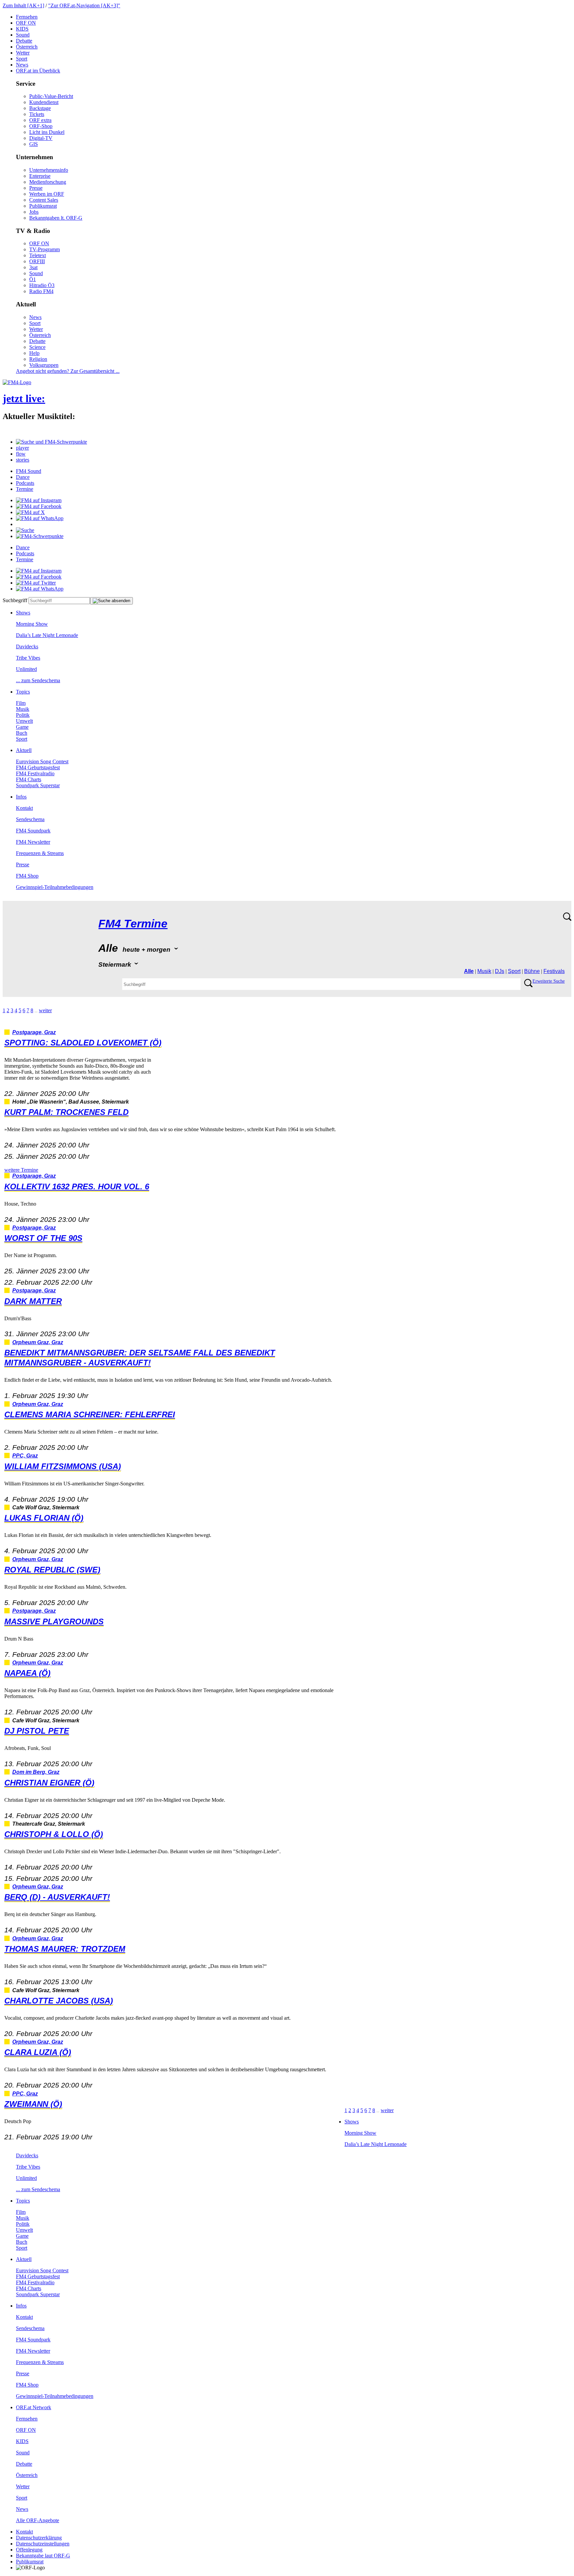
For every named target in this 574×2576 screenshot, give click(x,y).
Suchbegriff (15, 600)
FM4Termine (133, 924)
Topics (23, 692)
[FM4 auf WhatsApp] (40, 518)
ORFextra (40, 120)
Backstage (40, 108)
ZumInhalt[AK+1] (23, 5)
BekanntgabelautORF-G (43, 2556)
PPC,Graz (25, 1456)
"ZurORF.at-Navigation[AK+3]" (84, 5)
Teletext (38, 255)
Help (34, 353)
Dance (23, 477)
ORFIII (37, 261)
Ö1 (33, 279)
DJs (500, 971)
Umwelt (24, 721)
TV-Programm (45, 249)
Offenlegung (29, 2550)
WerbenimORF (47, 194)
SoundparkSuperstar (38, 785)
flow (21, 454)
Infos (21, 797)
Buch (22, 733)
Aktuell (24, 750)
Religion (38, 359)
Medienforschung (48, 182)
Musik (23, 709)
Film (21, 703)
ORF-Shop (41, 126)
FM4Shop (27, 876)
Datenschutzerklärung (39, 2538)
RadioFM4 (41, 291)
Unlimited (26, 669)
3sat (33, 267)
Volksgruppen (44, 365)
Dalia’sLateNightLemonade (47, 635)
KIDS (22, 29)
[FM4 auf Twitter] (36, 583)
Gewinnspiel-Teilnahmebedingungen (55, 887)
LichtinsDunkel (47, 132)
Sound (23, 35)
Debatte (24, 41)
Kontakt (24, 808)
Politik (23, 715)
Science (37, 347)
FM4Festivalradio (35, 773)
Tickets (37, 114)
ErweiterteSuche (549, 981)
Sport (22, 59)
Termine (25, 489)
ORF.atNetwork (34, 2407)
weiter (45, 1010)
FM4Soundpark (33, 831)
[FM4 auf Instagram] (39, 500)
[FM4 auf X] (30, 512)
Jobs (34, 212)
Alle (469, 971)
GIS (34, 144)
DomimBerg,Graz (36, 1772)
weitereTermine (21, 1170)
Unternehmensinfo (49, 170)
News (22, 65)
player (22, 448)
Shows (23, 613)
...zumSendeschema (38, 680)
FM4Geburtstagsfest (38, 767)
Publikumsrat (43, 206)
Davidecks (27, 646)
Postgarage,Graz (34, 1032)
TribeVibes (28, 658)
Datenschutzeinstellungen (43, 2544)
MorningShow (32, 624)
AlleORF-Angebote (38, 2520)
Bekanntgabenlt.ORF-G (56, 218)
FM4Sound (29, 471)
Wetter (23, 53)
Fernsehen (27, 17)
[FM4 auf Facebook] (39, 506)
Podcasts (25, 483)
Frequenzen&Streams (40, 853)
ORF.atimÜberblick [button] (38, 71)
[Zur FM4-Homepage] (17, 382)
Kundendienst (44, 102)
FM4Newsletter (33, 842)
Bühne (532, 971)
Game (22, 727)
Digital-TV (41, 138)
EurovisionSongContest (42, 761)
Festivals (554, 971)
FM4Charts (29, 779)
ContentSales (44, 200)
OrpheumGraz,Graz (38, 1342)
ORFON (26, 23)
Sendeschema (30, 819)
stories (23, 460)
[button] (51, 442)
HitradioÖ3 (42, 285)
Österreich (27, 47)
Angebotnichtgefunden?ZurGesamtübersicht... (68, 371)
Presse (36, 188)
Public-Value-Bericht (51, 96)
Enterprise (40, 176)
